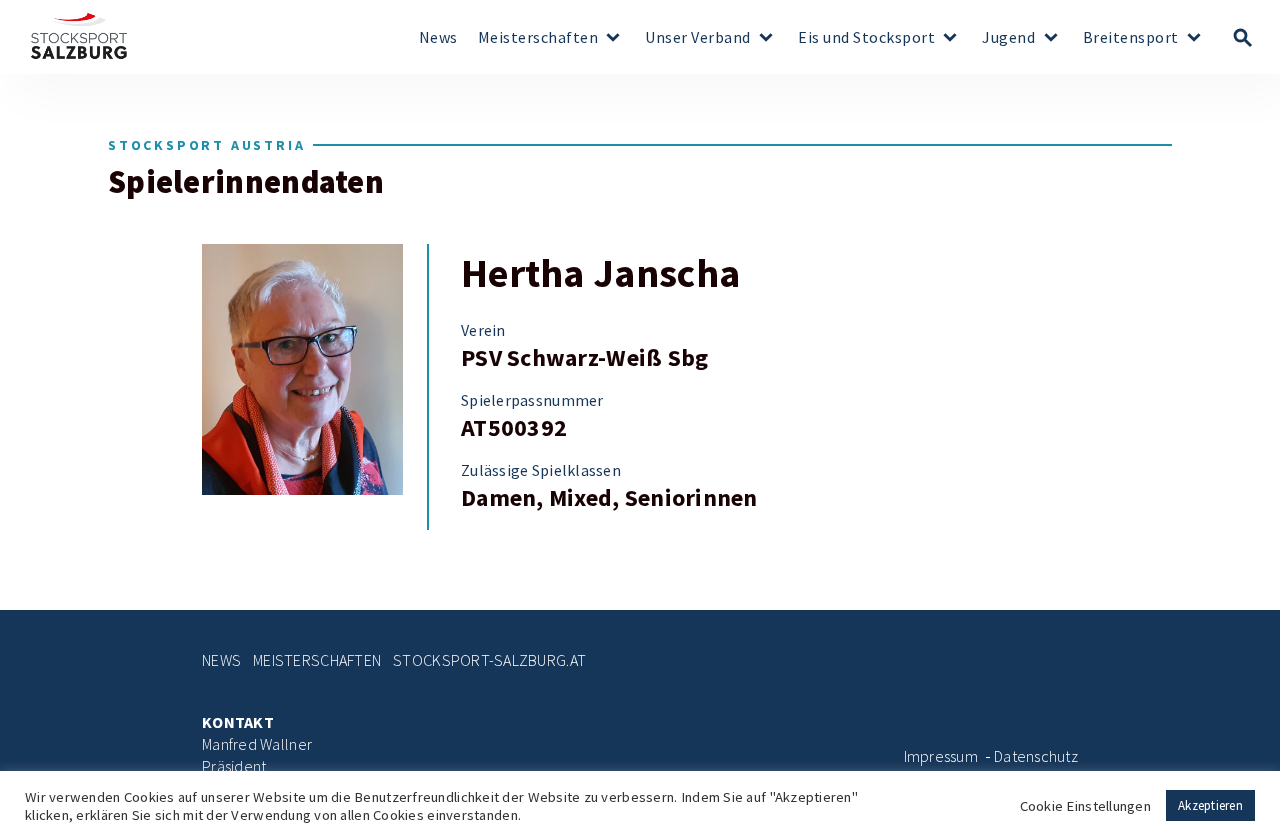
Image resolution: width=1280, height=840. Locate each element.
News (438, 38)
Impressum (941, 756)
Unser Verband (698, 38)
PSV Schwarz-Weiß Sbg (584, 358)
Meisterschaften (538, 38)
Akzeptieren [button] (1210, 805)
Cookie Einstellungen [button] (1085, 806)
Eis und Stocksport (866, 38)
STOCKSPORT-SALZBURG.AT (489, 660)
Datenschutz (1036, 756)
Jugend (1008, 38)
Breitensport (1131, 38)
